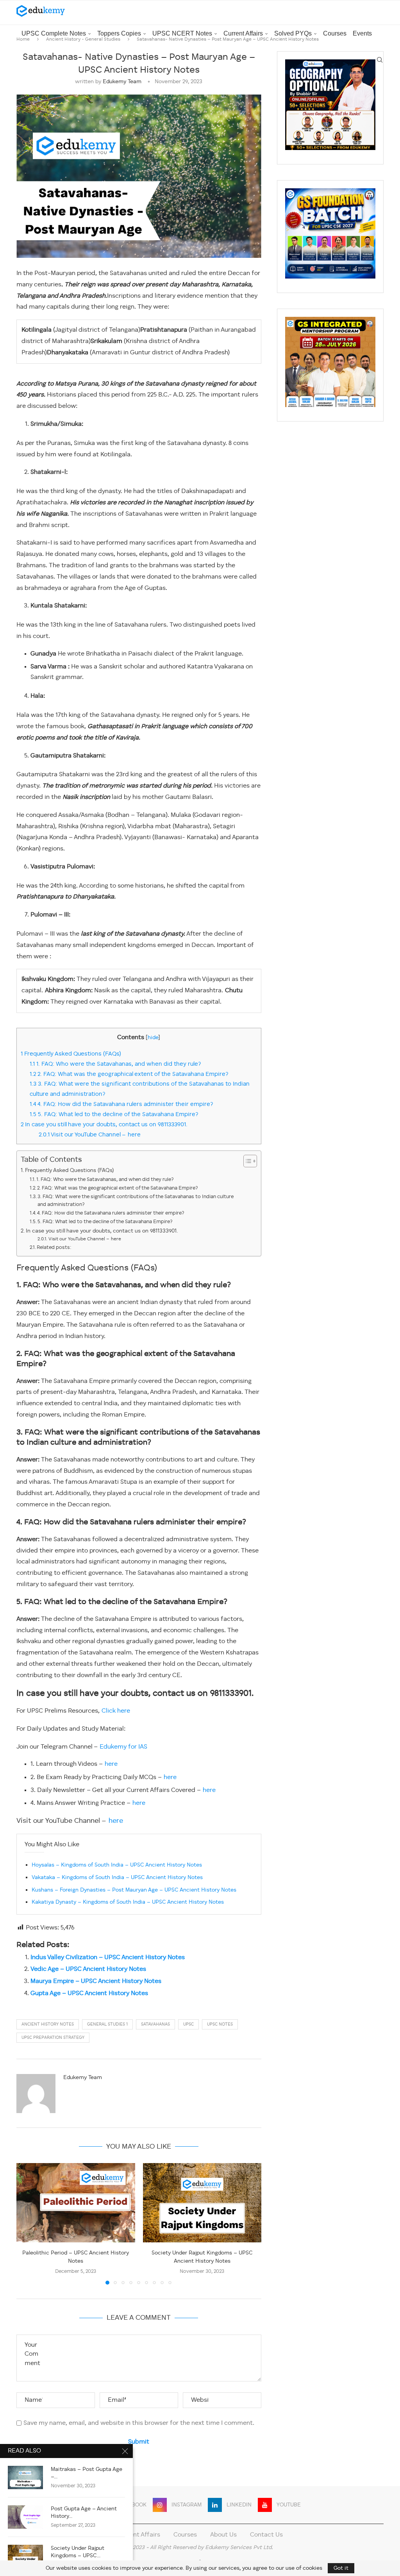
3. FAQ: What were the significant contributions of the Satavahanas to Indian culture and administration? (136, 1201)
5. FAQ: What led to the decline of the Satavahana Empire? (114, 1115)
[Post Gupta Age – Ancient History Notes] (25, 2517)
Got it (341, 2568)
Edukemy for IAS (123, 1747)
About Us (223, 2535)
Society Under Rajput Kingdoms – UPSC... (78, 2552)
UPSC (188, 2025)
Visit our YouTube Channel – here (90, 1135)
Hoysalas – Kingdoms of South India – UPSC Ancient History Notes (117, 1865)
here (111, 1764)
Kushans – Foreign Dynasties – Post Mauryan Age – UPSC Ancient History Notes (134, 1890)
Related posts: (54, 1248)
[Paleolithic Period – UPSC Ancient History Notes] (76, 2203)
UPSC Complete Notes (54, 33)
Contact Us (266, 2535)
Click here (116, 1711)
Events (362, 33)
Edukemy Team (122, 82)
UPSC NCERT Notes (182, 33)
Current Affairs (243, 33)
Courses (335, 33)
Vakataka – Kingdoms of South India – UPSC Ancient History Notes (117, 1878)
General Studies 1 (107, 2025)
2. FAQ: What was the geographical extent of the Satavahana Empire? (129, 1074)
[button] (27, 2224)
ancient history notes (48, 2025)
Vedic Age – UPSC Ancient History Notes (88, 1969)
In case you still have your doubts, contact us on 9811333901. (105, 1125)
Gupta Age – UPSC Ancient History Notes (89, 1994)
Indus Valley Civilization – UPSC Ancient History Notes (108, 1958)
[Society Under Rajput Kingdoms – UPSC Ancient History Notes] (202, 2203)
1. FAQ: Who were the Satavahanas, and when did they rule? (115, 1064)
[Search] (380, 60)
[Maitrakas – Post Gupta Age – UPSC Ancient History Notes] (25, 2478)
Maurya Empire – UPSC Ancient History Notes (96, 1981)
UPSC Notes (220, 2025)
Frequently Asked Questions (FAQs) (71, 1054)
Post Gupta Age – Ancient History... (84, 2513)
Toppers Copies (119, 33)
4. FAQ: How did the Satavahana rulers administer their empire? (121, 1104)
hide (153, 1038)
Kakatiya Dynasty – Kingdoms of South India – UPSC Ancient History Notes (128, 1902)
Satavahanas (155, 2025)
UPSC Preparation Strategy (53, 2038)
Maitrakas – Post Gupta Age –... (87, 2473)
